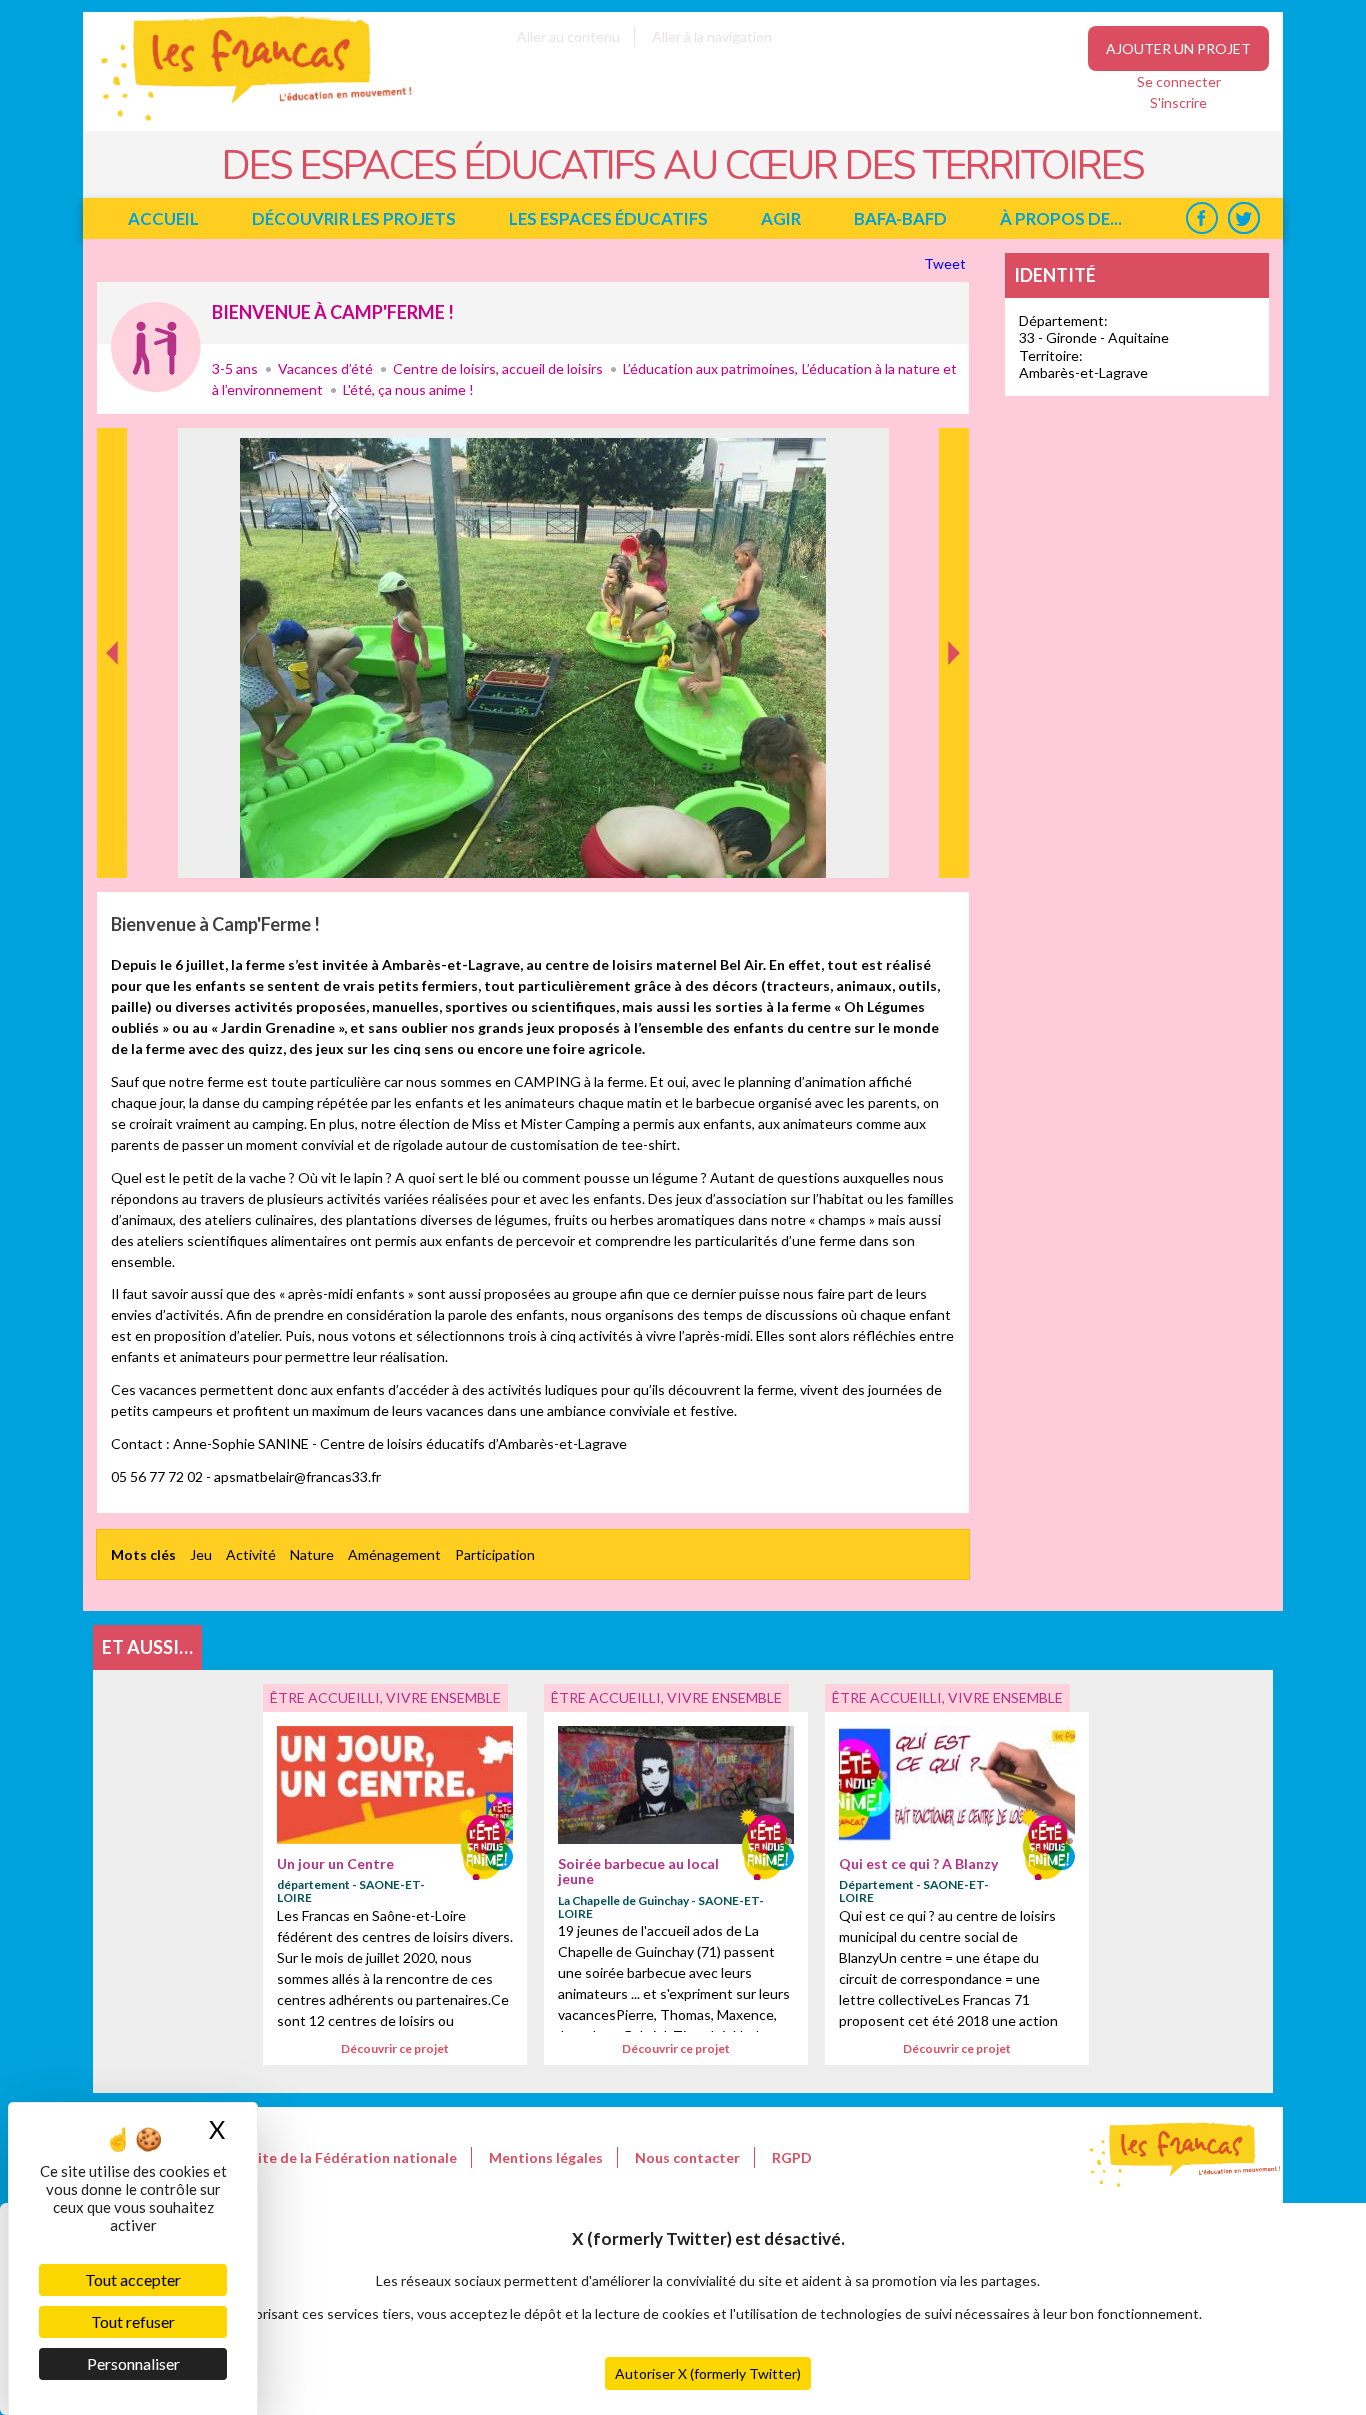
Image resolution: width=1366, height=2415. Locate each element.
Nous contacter (687, 2157)
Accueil (163, 218)
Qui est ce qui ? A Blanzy (918, 1863)
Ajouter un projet (1178, 48)
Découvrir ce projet (395, 2048)
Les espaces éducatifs (608, 218)
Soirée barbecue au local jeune (638, 1871)
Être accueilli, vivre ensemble (156, 347)
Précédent (112, 846)
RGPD (792, 2157)
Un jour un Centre (335, 1863)
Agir (781, 218)
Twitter (1243, 218)
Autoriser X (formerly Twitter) (708, 2373)
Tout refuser (133, 2321)
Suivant (952, 449)
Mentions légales (546, 2157)
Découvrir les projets (354, 218)
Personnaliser (133, 2363)
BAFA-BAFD (900, 218)
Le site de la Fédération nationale (345, 2157)
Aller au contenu (568, 36)
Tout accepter (133, 2279)
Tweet (946, 263)
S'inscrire (1178, 102)
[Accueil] (242, 120)
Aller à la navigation (712, 36)
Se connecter (1179, 81)
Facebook (1201, 218)
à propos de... (1061, 218)
